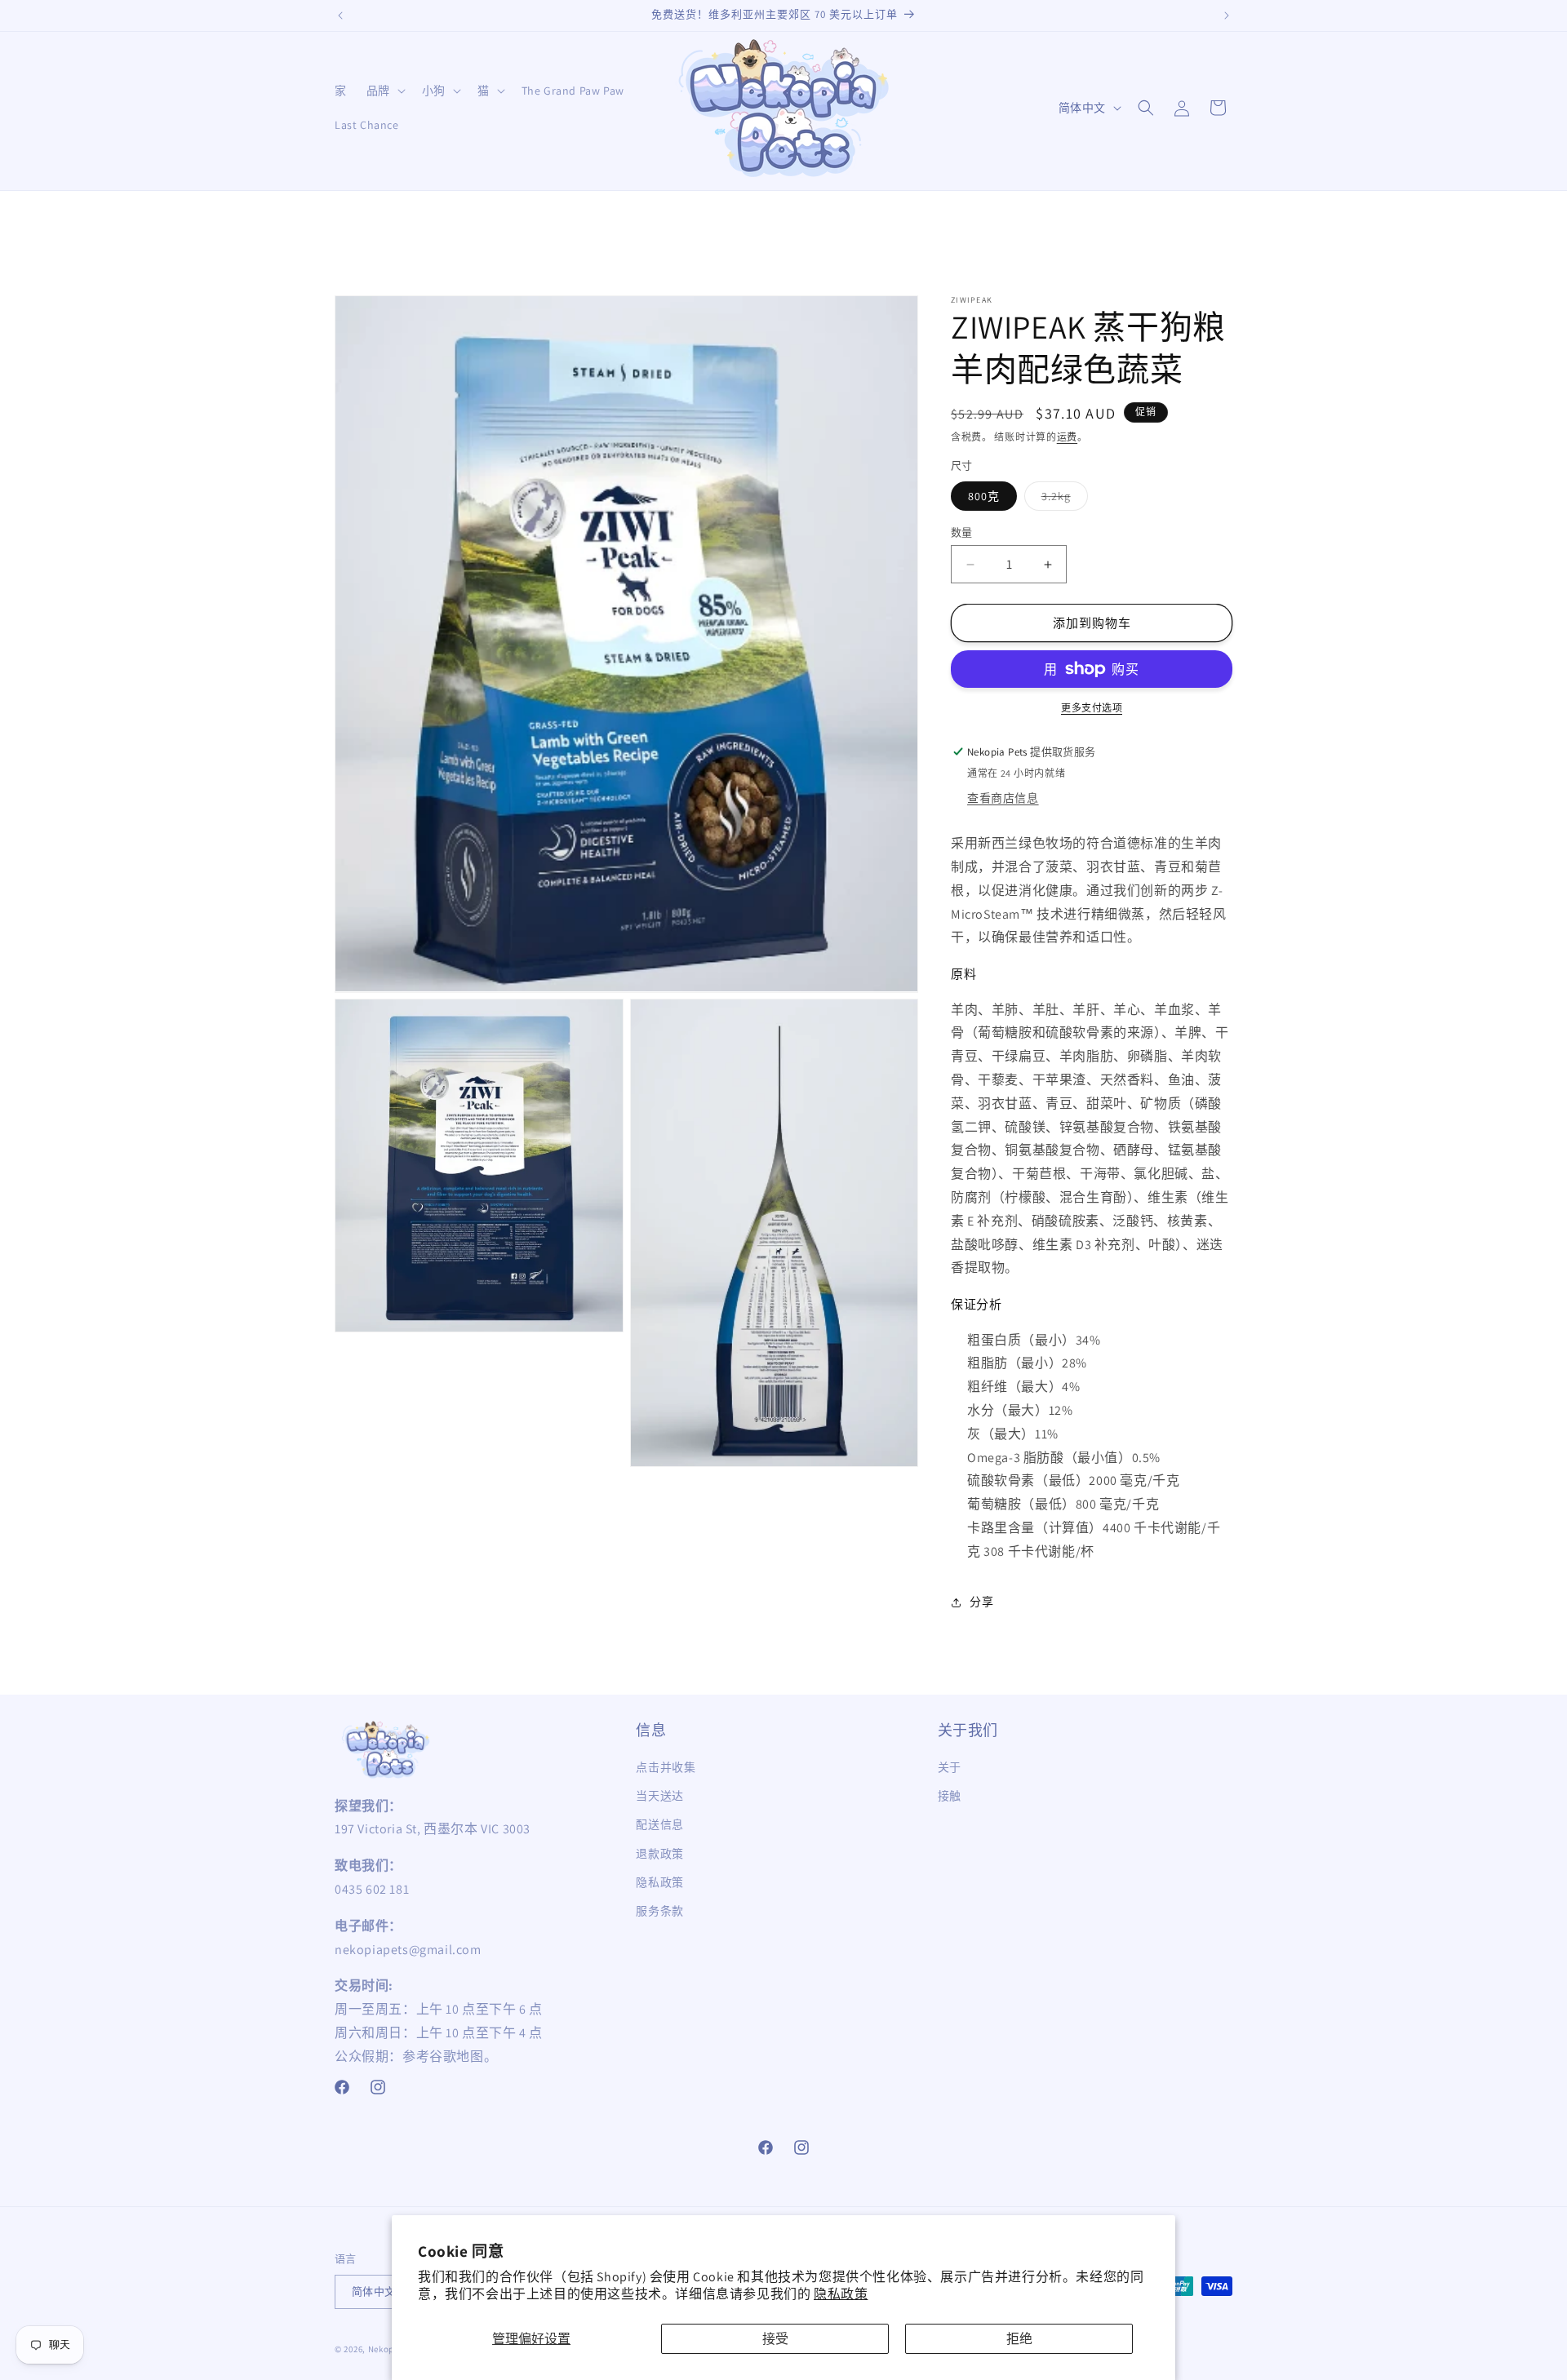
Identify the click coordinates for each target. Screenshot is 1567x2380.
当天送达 (659, 1796)
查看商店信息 (1003, 798)
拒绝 (1019, 2339)
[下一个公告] (1227, 16)
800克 (984, 496)
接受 (775, 2339)
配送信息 (659, 1824)
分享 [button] (981, 1602)
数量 (962, 532)
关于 (950, 1767)
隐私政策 (841, 2294)
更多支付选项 (1092, 708)
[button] (384, 91)
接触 (950, 1796)
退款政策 (659, 1854)
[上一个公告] (340, 16)
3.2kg (1062, 499)
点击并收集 (666, 1767)
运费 (1067, 437)
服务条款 (659, 1911)
